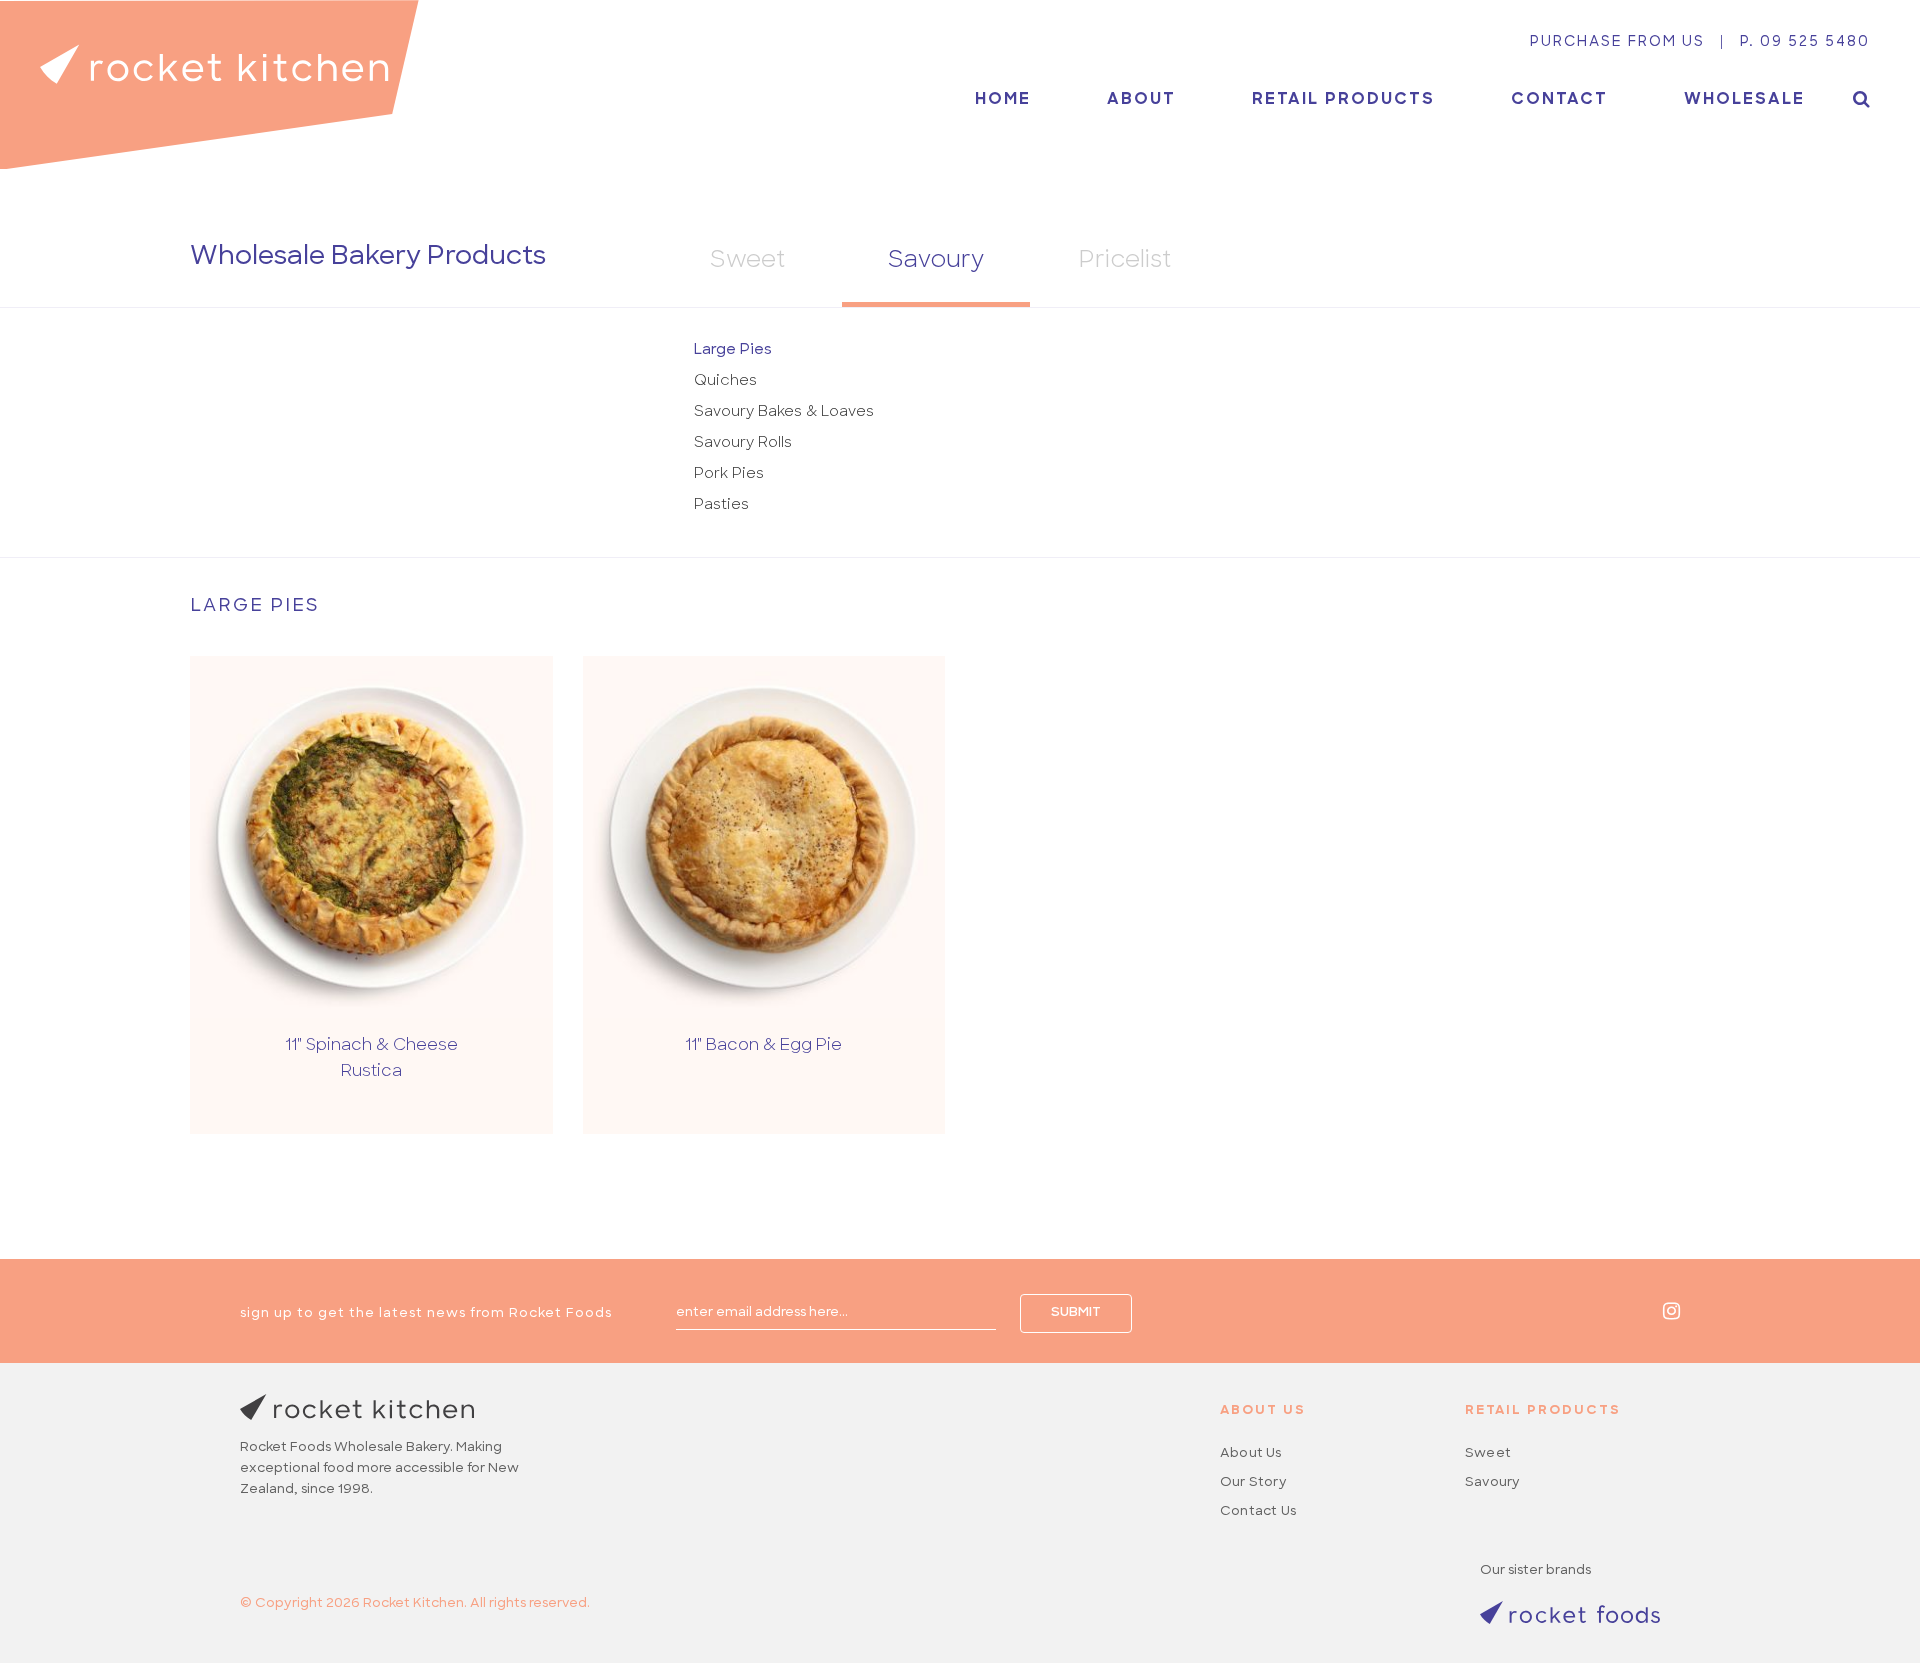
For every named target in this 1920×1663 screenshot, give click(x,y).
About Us (1251, 1453)
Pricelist (1125, 261)
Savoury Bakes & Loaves (784, 412)
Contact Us (1258, 1511)
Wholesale (1744, 100)
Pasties (721, 505)
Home (1003, 100)
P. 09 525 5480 (1805, 42)
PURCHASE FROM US (1617, 42)
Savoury (936, 261)
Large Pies (733, 350)
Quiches (725, 381)
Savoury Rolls (743, 443)
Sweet (747, 261)
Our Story (1253, 1482)
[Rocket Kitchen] (210, 84)
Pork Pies (729, 474)
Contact (1559, 100)
